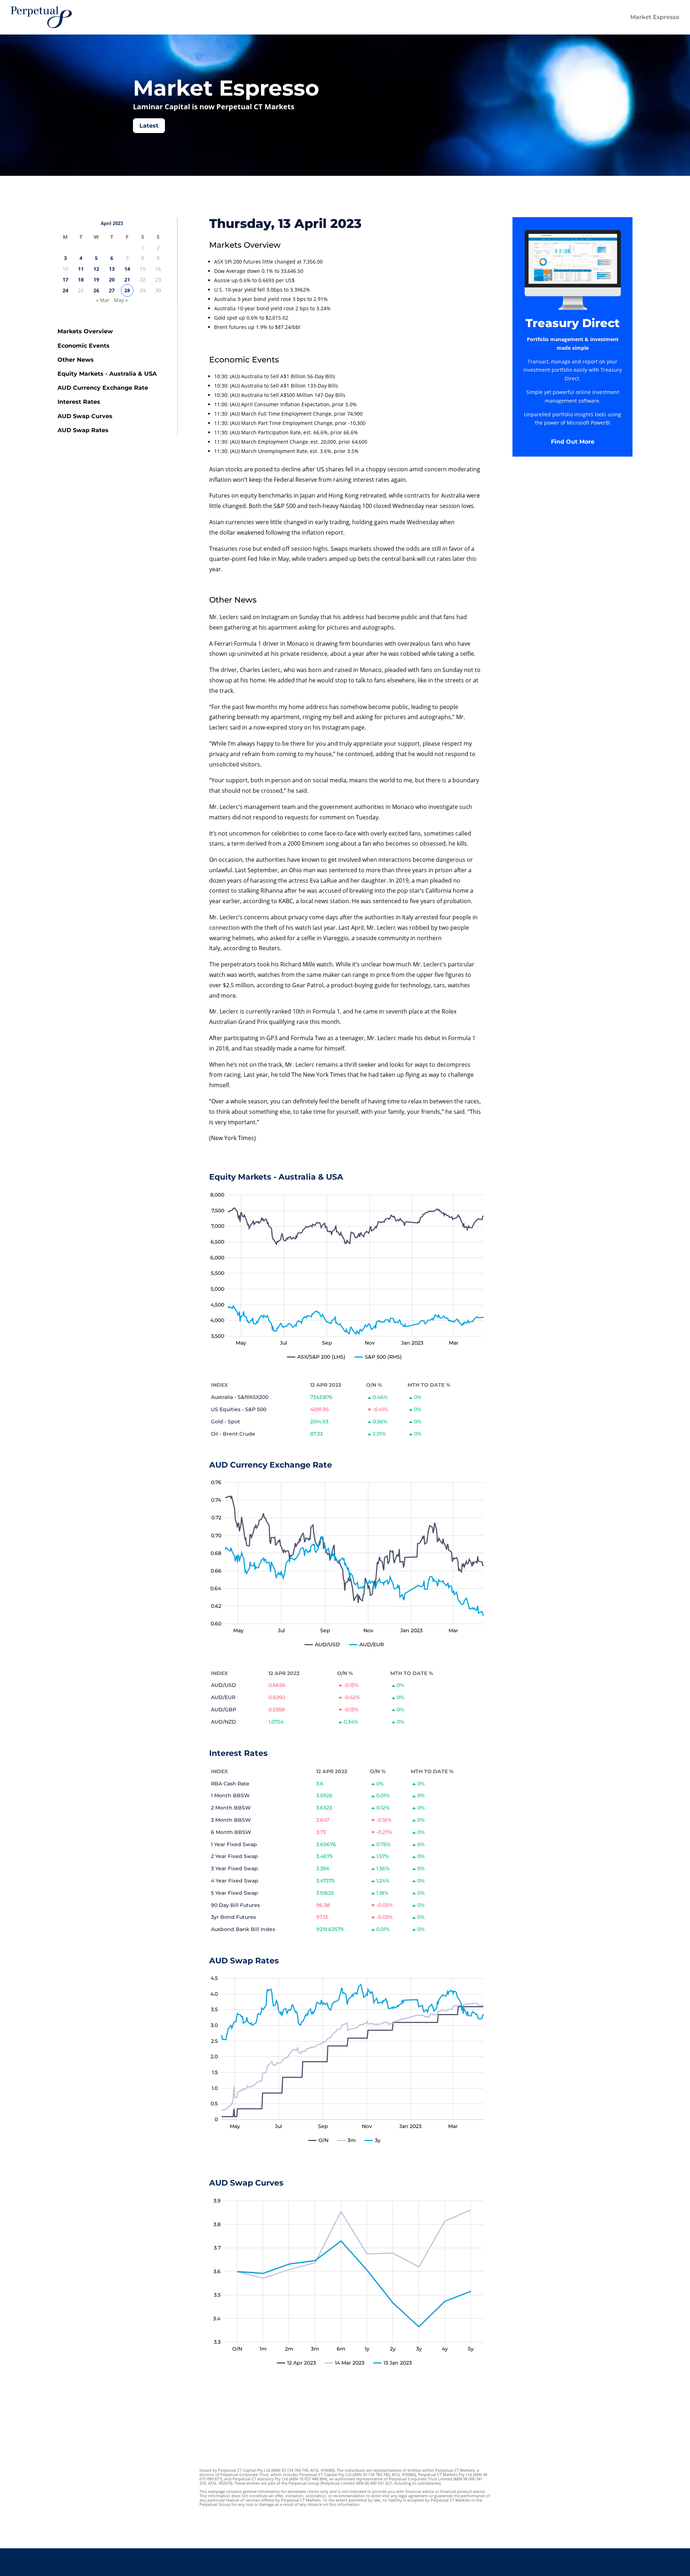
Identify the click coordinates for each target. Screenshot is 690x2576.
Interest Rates (79, 402)
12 (96, 269)
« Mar (103, 300)
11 (81, 269)
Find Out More (573, 442)
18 (81, 280)
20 (112, 280)
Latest (149, 126)
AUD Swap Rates (83, 430)
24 (65, 290)
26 (96, 290)
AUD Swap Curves (85, 416)
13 (112, 269)
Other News (76, 360)
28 (127, 290)
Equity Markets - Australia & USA (107, 374)
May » (121, 300)
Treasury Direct (572, 323)
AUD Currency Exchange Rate (103, 388)
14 (127, 269)
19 (96, 280)
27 (112, 290)
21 (127, 280)
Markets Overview (85, 331)
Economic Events (84, 346)
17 (65, 280)
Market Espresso (655, 17)
